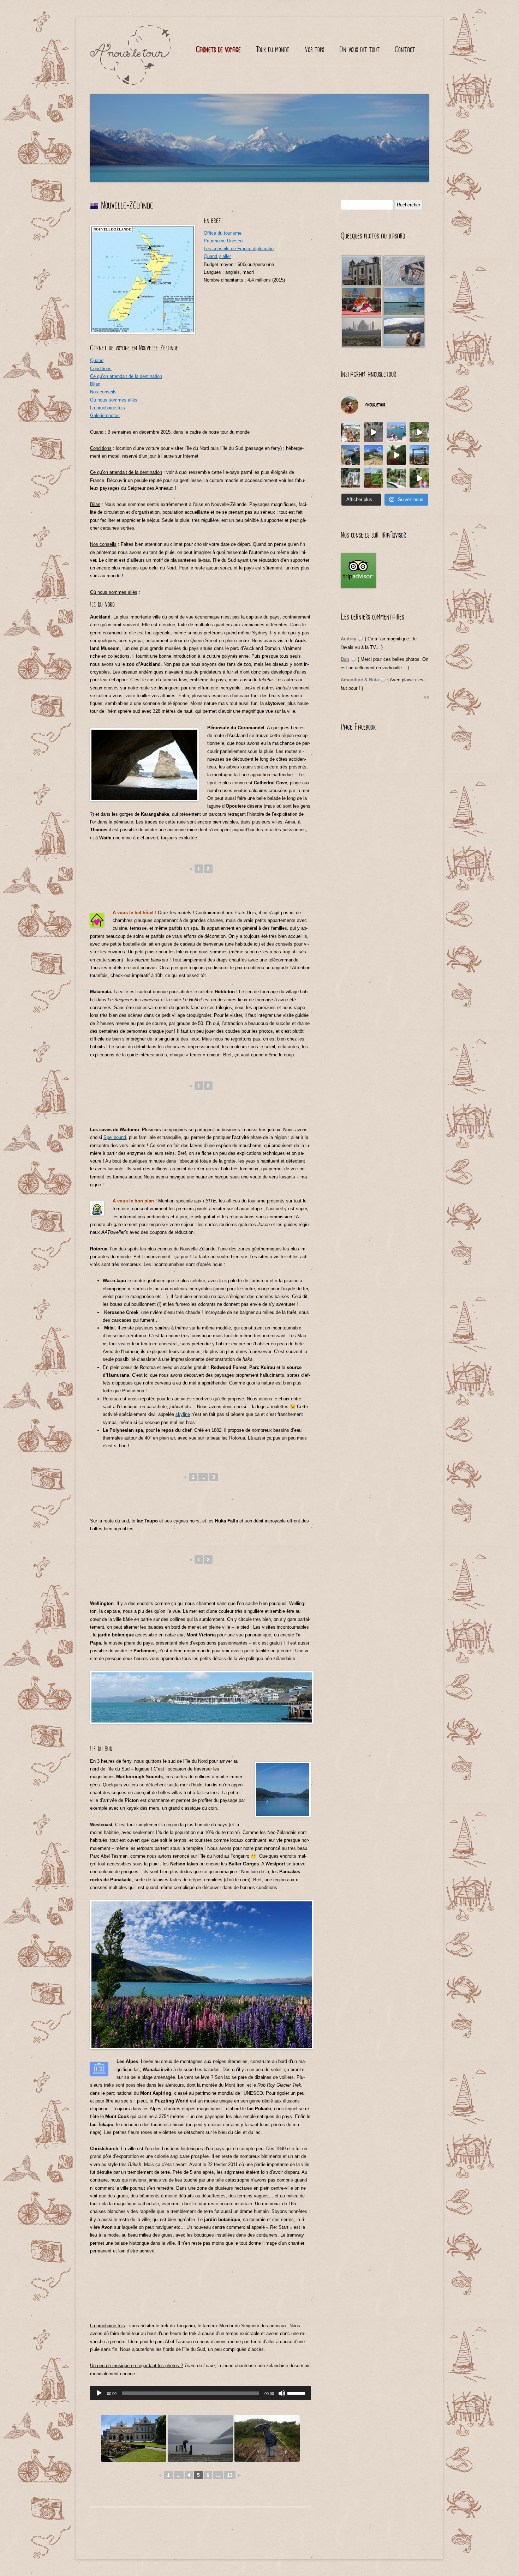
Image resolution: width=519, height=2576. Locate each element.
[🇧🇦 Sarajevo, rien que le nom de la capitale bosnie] (419, 455)
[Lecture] (99, 2393)
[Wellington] (134, 2438)
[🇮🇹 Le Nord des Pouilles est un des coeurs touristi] (350, 432)
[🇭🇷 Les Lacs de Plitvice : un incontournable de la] (396, 478)
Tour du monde (273, 50)
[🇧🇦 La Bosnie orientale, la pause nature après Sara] (373, 455)
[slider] (297, 2393)
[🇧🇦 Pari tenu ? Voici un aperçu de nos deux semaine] (419, 432)
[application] (200, 2393)
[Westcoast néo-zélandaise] (267, 2438)
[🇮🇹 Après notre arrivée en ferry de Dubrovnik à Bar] (396, 432)
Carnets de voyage (218, 50)
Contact (405, 50)
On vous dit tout (359, 50)
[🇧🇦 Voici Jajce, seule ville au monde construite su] (350, 478)
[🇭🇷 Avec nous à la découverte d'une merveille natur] (419, 478)
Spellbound (115, 1137)
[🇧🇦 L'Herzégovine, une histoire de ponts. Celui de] (350, 455)
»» (426, 697)
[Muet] (282, 2393)
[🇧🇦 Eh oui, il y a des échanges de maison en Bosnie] (373, 478)
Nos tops (314, 50)
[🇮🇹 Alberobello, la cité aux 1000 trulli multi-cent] (373, 432)
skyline (183, 1414)
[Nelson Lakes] (200, 2438)
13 (230, 2475)
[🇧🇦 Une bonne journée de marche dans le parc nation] (396, 455)
